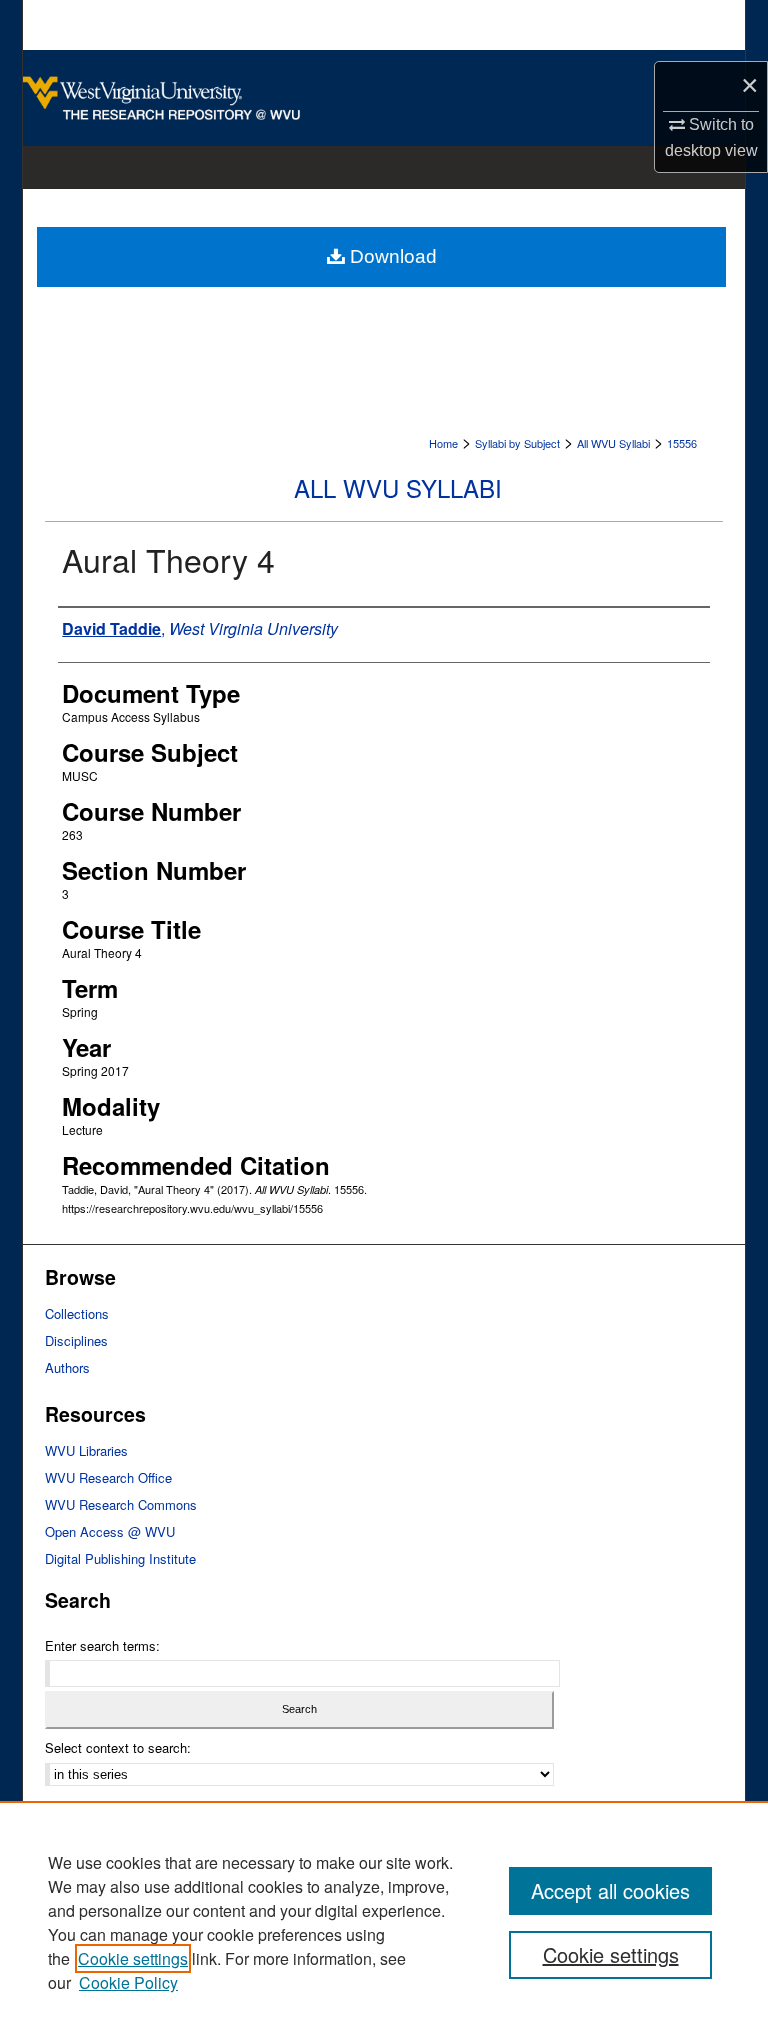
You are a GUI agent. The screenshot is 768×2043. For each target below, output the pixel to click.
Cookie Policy (128, 1982)
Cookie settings (133, 1958)
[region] (384, 1922)
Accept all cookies (610, 1890)
